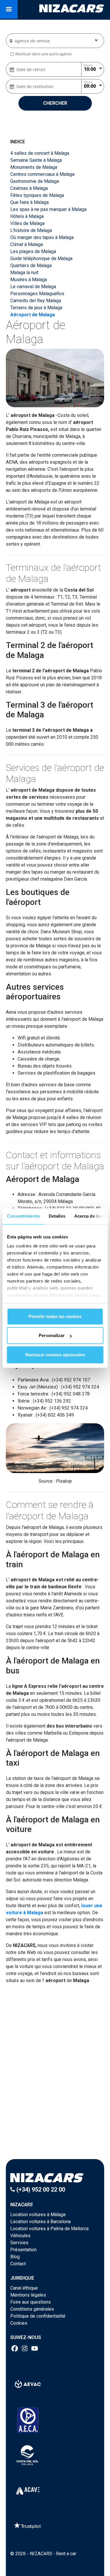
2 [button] (58, 2116)
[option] (56, 2072)
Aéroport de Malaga (33, 315)
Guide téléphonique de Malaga (41, 258)
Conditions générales (32, 2309)
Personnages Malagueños (37, 294)
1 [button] (52, 2116)
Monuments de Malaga (34, 167)
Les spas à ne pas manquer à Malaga (48, 209)
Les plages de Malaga (33, 251)
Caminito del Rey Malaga (36, 301)
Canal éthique (24, 2288)
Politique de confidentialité (38, 2316)
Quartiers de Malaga (31, 265)
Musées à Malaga (29, 280)
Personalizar (52, 1335)
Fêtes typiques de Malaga (37, 195)
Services (19, 2243)
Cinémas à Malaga (29, 188)
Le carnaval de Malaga (33, 287)
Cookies (19, 2323)
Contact (18, 2264)
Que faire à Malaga (29, 202)
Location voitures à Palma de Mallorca (49, 2229)
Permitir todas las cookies (55, 1316)
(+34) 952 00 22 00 (40, 2190)
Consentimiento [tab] (23, 1216)
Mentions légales (28, 2295)
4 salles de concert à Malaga (40, 153)
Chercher (55, 103)
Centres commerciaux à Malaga (42, 174)
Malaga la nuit (24, 273)
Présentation (23, 2250)
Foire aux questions (31, 2302)
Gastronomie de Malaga (35, 181)
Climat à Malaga (27, 244)
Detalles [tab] (57, 1216)
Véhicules (20, 2236)
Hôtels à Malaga (27, 216)
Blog (15, 2257)
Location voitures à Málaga (38, 2215)
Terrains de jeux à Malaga (36, 308)
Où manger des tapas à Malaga (42, 237)
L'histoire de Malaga (31, 230)
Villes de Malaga (27, 223)
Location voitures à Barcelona (40, 2222)
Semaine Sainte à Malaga (36, 160)
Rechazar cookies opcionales (55, 1355)
